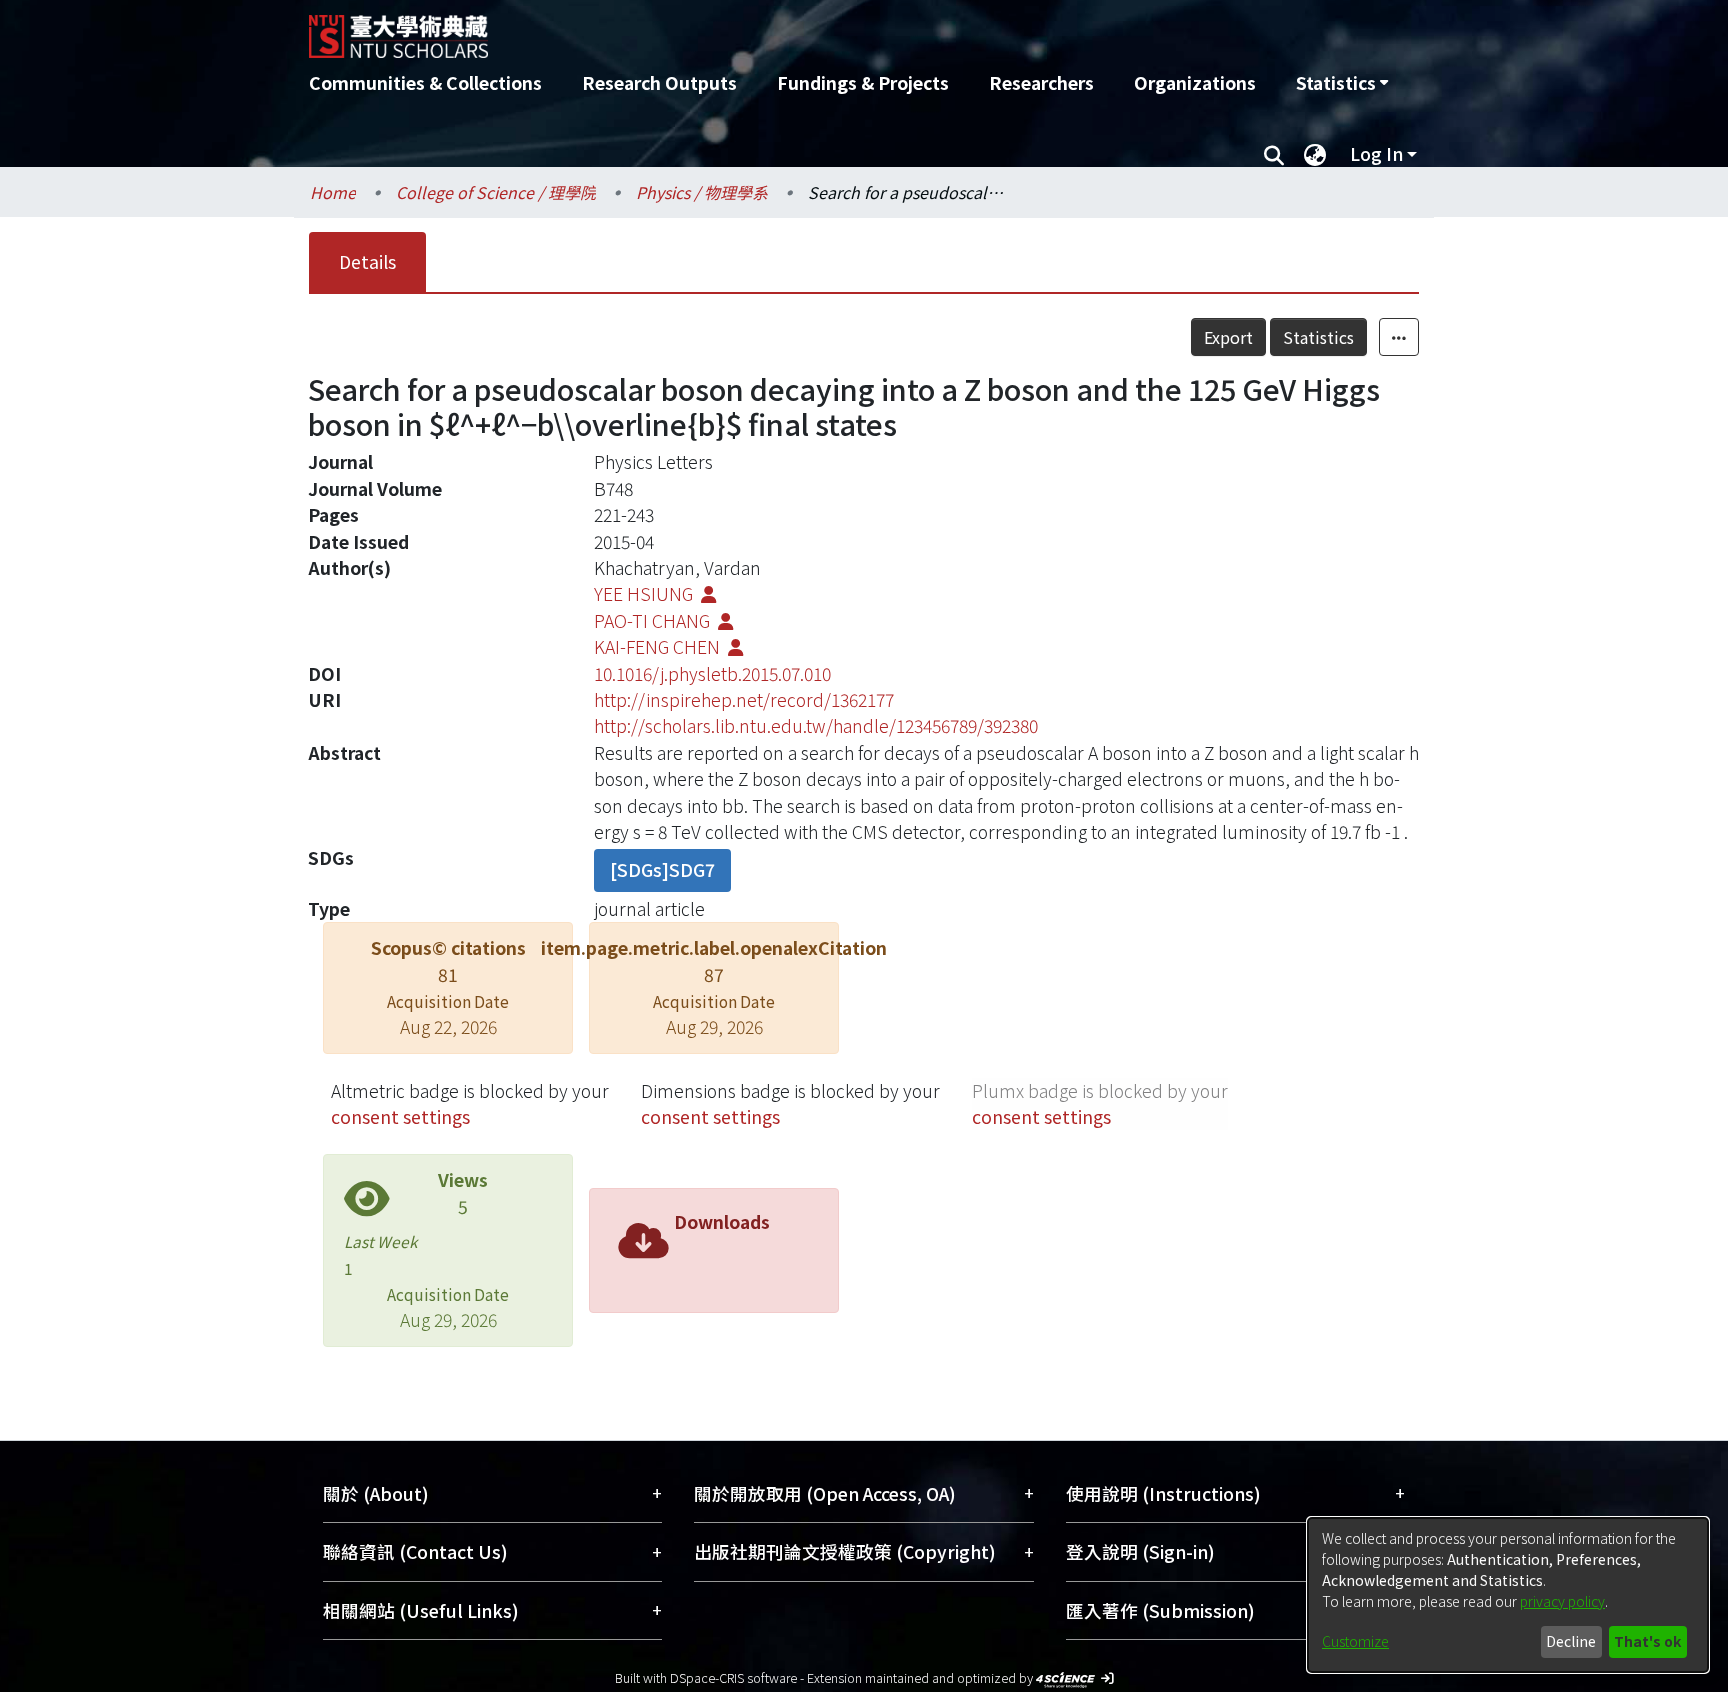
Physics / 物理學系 (702, 192)
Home (333, 192)
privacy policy (1562, 1601)
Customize (1355, 1641)
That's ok (1647, 1641)
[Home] (756, 29)
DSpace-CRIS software (733, 1677)
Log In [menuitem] (1376, 153)
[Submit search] (1273, 154)
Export (1228, 337)
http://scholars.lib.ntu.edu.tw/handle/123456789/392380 (816, 725)
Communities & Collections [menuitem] (425, 82)
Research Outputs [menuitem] (659, 82)
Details (367, 261)
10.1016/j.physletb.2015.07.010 (712, 673)
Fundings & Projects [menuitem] (863, 82)
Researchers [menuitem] (1041, 82)
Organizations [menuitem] (1195, 82)
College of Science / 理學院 (496, 192)
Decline (1571, 1641)
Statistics (1318, 337)
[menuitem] (1342, 83)
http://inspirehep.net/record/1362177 (744, 699)
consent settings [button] (400, 1116)
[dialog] (1508, 1595)
